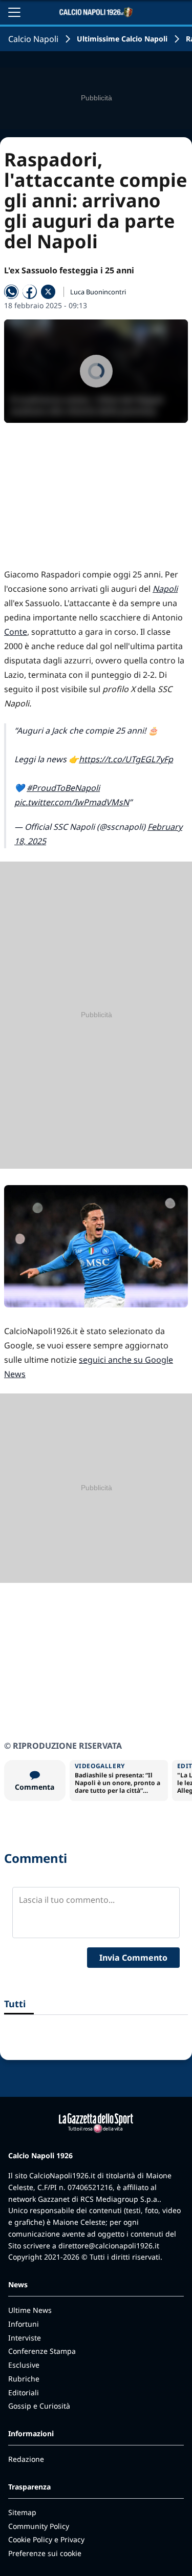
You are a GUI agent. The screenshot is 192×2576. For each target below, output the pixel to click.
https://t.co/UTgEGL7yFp (126, 759)
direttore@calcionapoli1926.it (109, 2246)
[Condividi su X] (48, 292)
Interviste (25, 2338)
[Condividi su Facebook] (30, 292)
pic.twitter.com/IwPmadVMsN (72, 802)
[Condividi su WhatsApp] (11, 292)
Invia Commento (133, 1958)
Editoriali (24, 2392)
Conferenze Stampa (42, 2351)
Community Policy (39, 2526)
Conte (16, 632)
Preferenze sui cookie (45, 2553)
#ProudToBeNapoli (63, 788)
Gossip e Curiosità (39, 2406)
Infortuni (24, 2324)
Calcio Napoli (33, 39)
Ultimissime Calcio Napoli (122, 39)
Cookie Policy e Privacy (46, 2539)
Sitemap (22, 2512)
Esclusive (24, 2365)
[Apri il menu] (14, 12)
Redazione (26, 2459)
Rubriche (24, 2379)
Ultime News (30, 2310)
